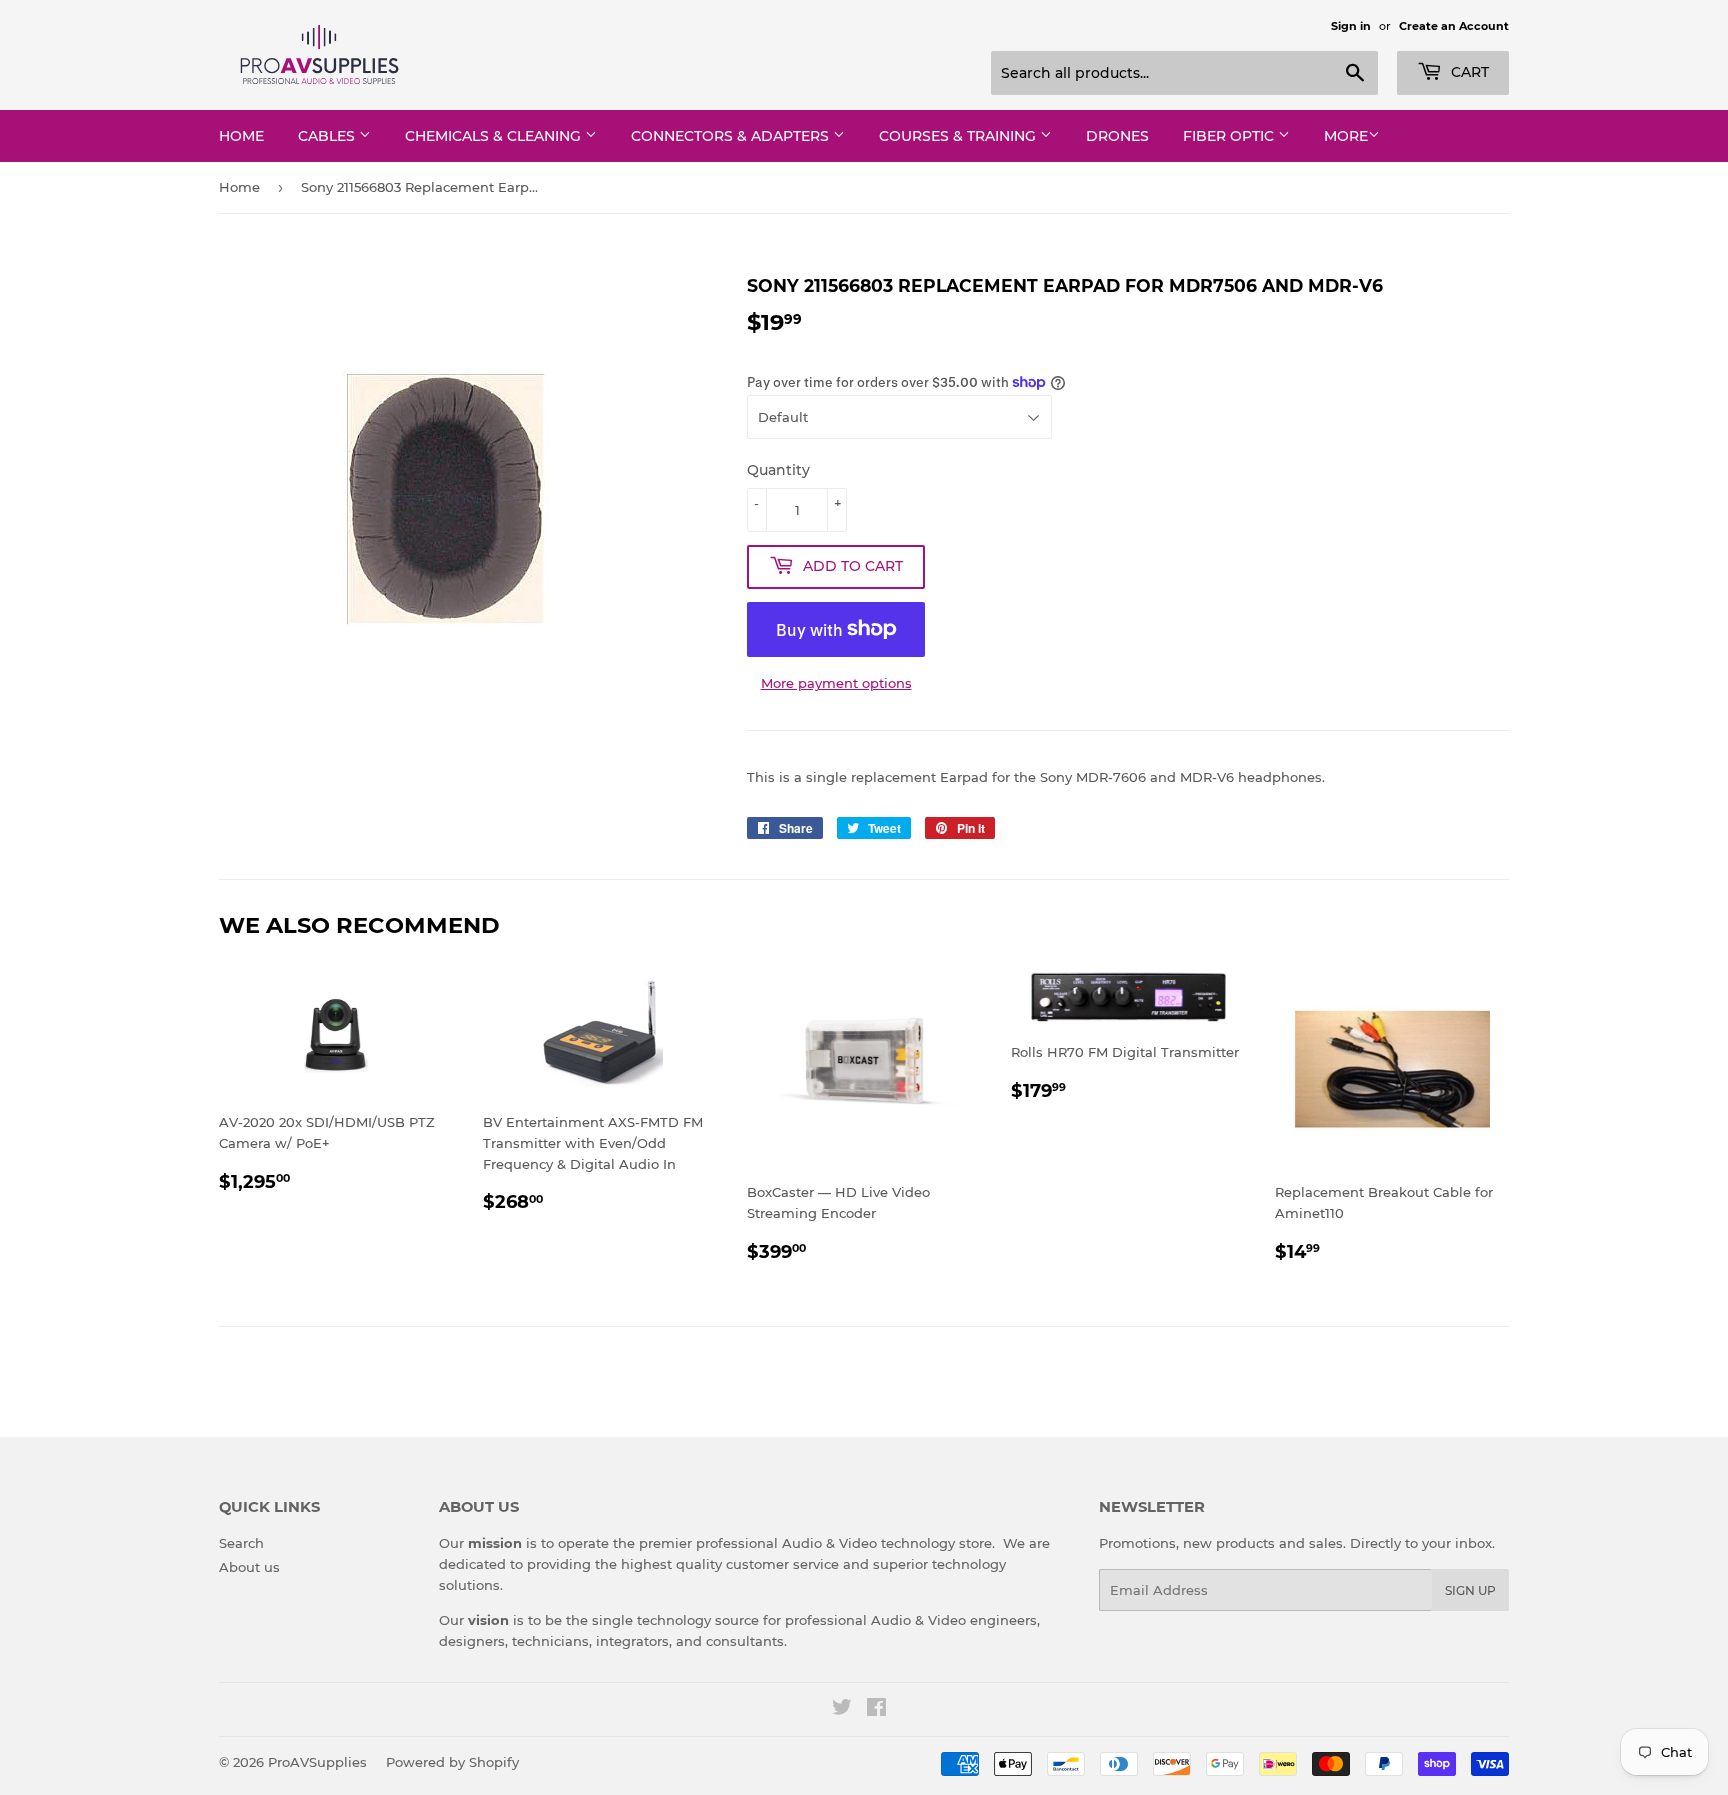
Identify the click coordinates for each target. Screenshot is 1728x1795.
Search (241, 1543)
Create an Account (1454, 26)
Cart (1468, 72)
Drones (1117, 136)
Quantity (778, 470)
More (1346, 136)
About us (249, 1567)
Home (241, 136)
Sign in (1351, 26)
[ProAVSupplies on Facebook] (876, 1710)
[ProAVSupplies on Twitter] (842, 1710)
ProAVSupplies (317, 1762)
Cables (328, 136)
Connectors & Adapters (732, 136)
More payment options (836, 683)
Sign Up (1470, 1590)
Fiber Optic (1230, 136)
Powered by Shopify (452, 1762)
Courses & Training (959, 136)
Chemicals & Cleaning (495, 136)
